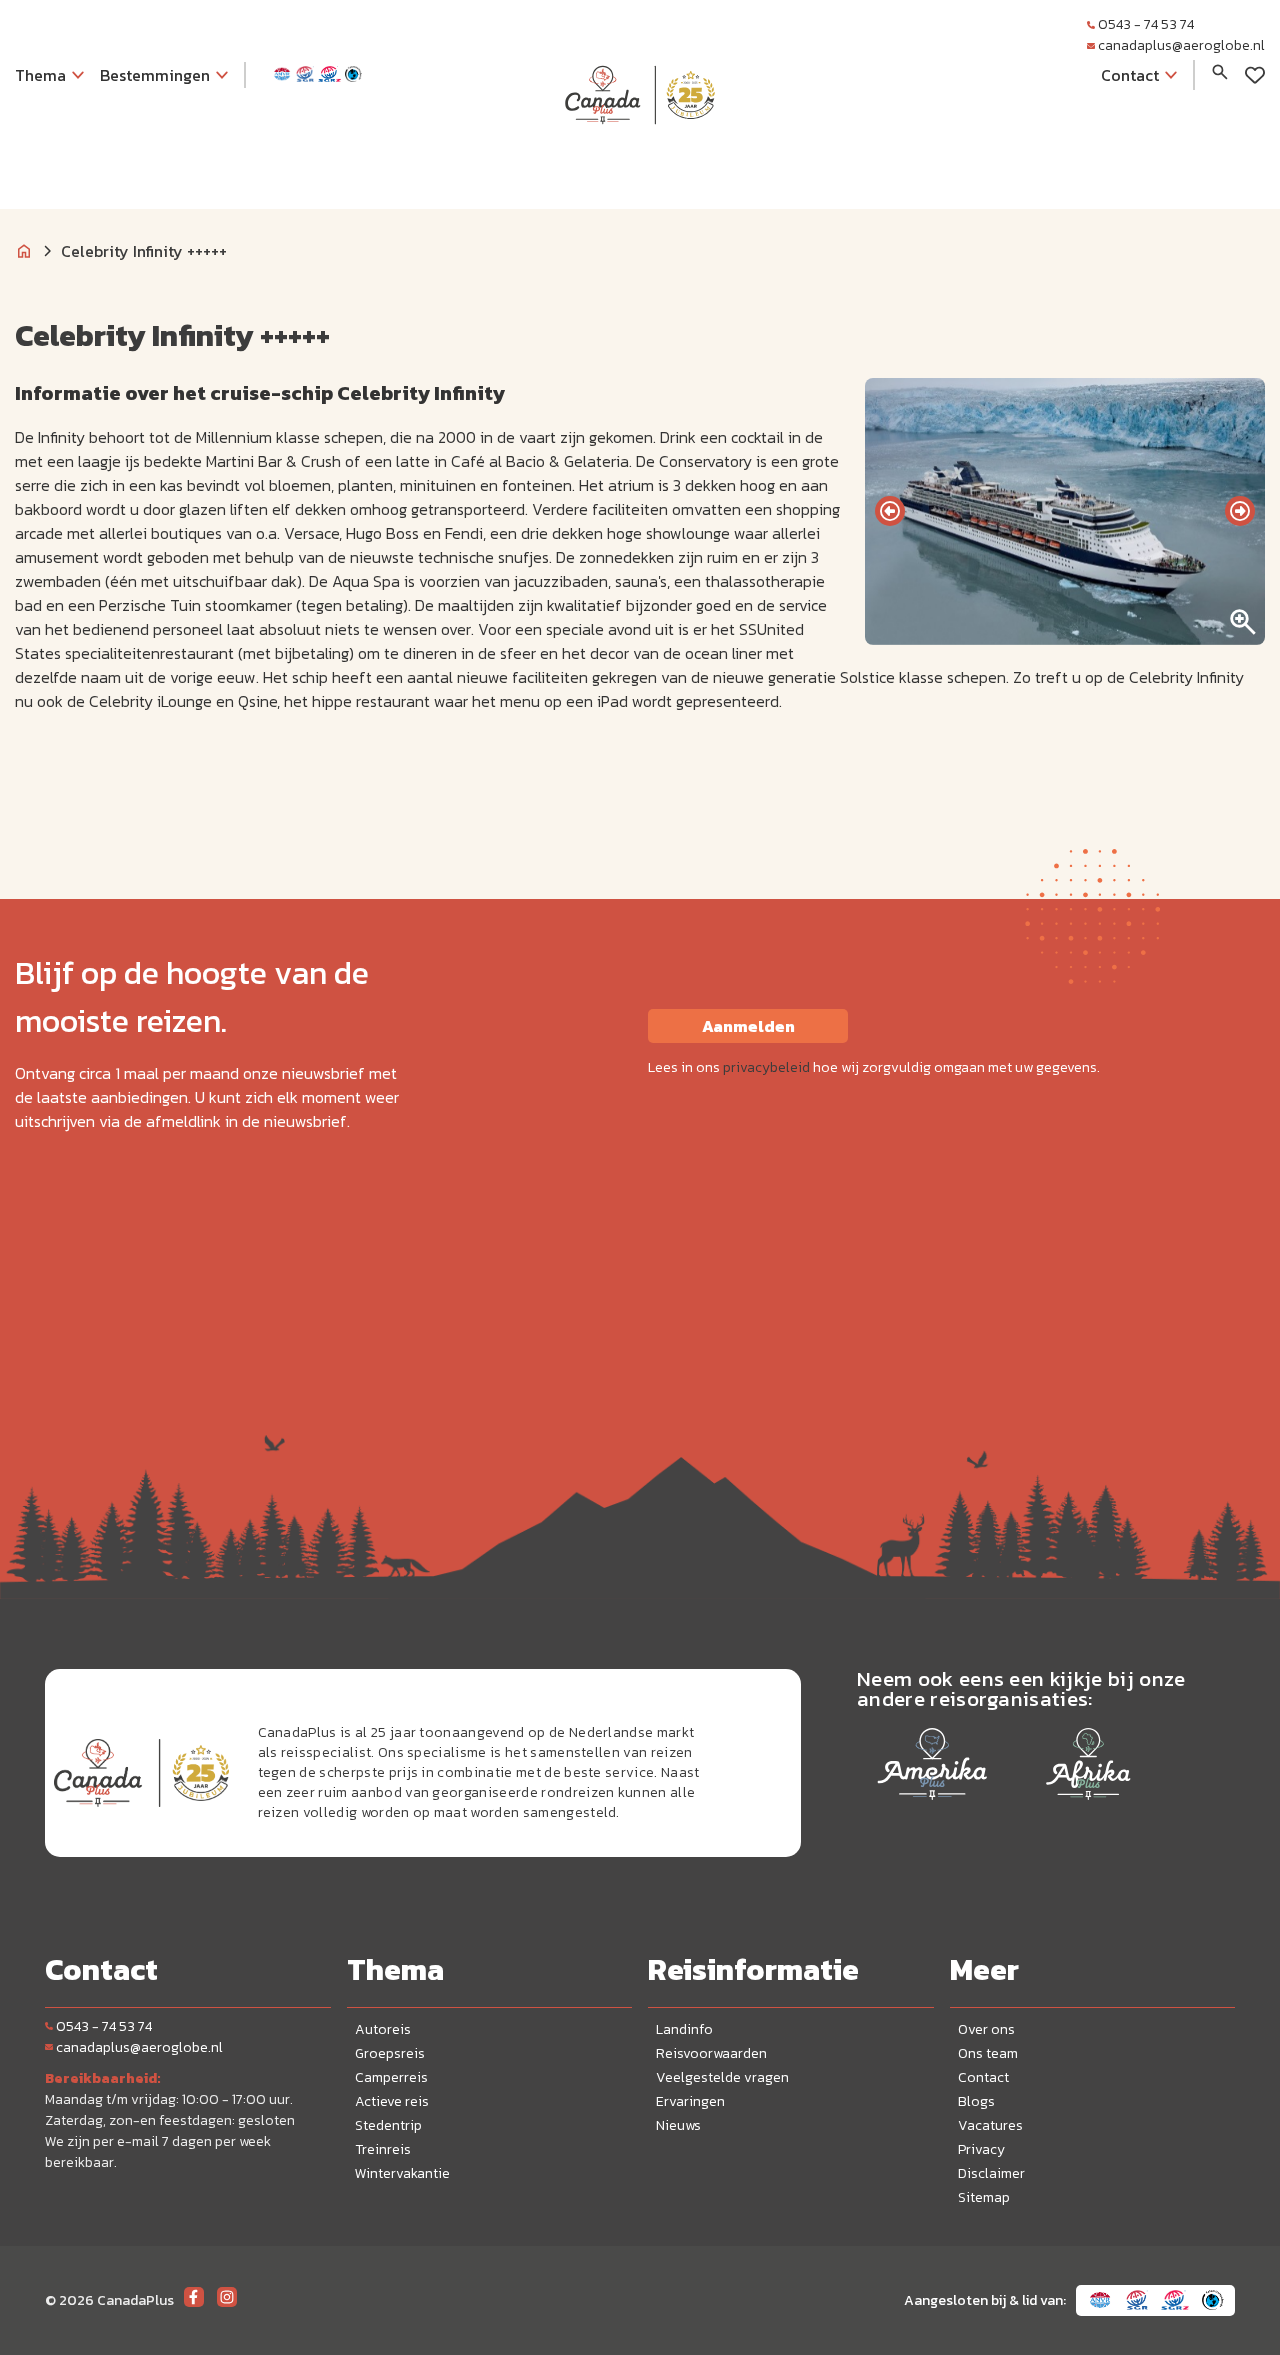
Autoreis (383, 2029)
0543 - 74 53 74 (1146, 24)
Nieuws (678, 2125)
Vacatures (990, 2125)
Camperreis (391, 2077)
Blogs (976, 2101)
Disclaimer (991, 2173)
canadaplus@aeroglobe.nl (1181, 45)
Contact (983, 2077)
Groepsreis (390, 2053)
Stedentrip (388, 2125)
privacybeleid (766, 1067)
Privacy (981, 2149)
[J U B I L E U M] (640, 164)
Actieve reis (392, 2101)
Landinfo (684, 2029)
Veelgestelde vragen (722, 2077)
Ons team (988, 2053)
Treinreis (383, 2149)
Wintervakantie (402, 2173)
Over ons (986, 2029)
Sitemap (984, 2197)
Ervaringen (690, 2101)
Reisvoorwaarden (711, 2053)
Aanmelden (748, 1026)
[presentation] (890, 511)
